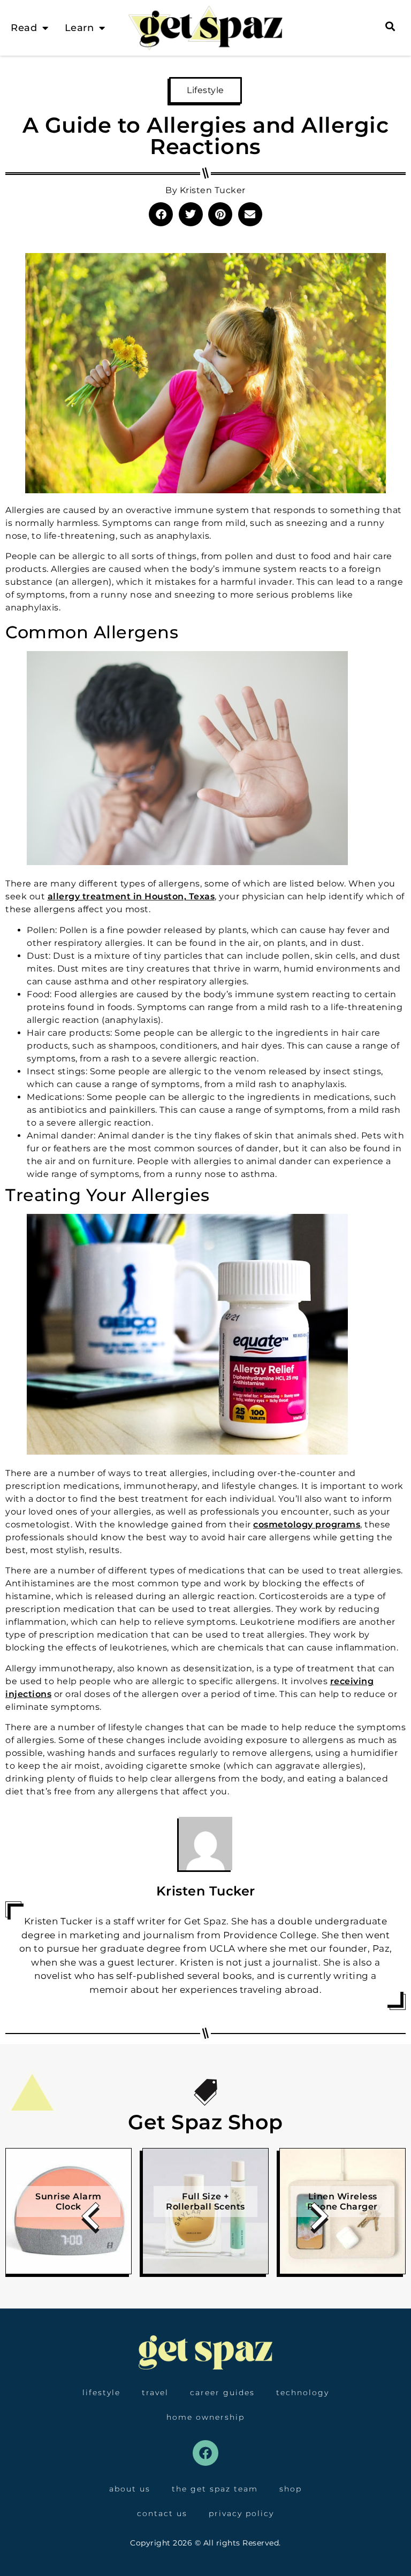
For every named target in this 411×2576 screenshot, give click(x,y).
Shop (291, 2489)
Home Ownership (205, 2417)
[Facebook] (205, 2453)
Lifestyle (205, 90)
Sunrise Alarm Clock (68, 2202)
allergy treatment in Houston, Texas (131, 896)
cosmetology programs (307, 1524)
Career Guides (222, 2392)
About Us (130, 2489)
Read (24, 28)
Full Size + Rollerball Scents (205, 2202)
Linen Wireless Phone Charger (342, 2202)
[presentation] (91, 2220)
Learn (79, 28)
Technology (303, 2392)
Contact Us (162, 2513)
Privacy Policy (241, 2513)
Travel (155, 2392)
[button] (161, 214)
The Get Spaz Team (215, 2489)
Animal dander (131, 1136)
